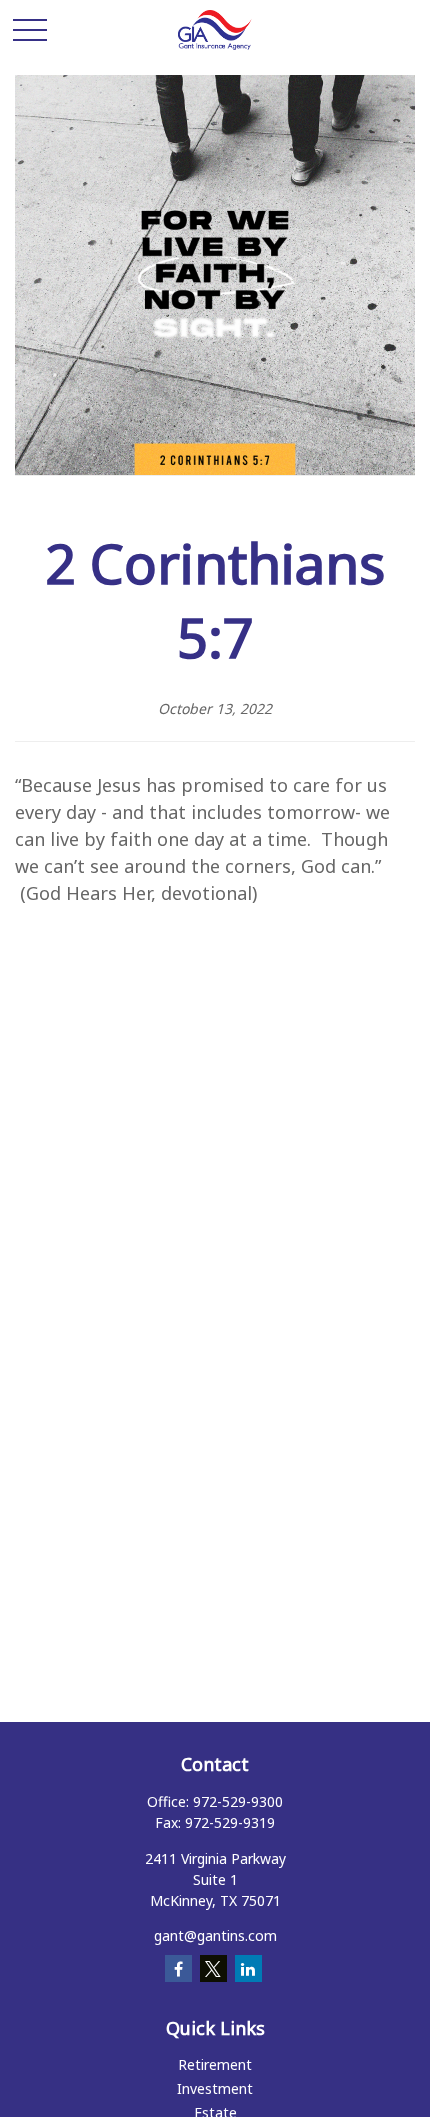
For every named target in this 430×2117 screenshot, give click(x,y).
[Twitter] (213, 1968)
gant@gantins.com (215, 1935)
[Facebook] (178, 1968)
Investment (215, 2088)
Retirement (215, 2064)
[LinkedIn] (248, 1968)
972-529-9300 (238, 1801)
